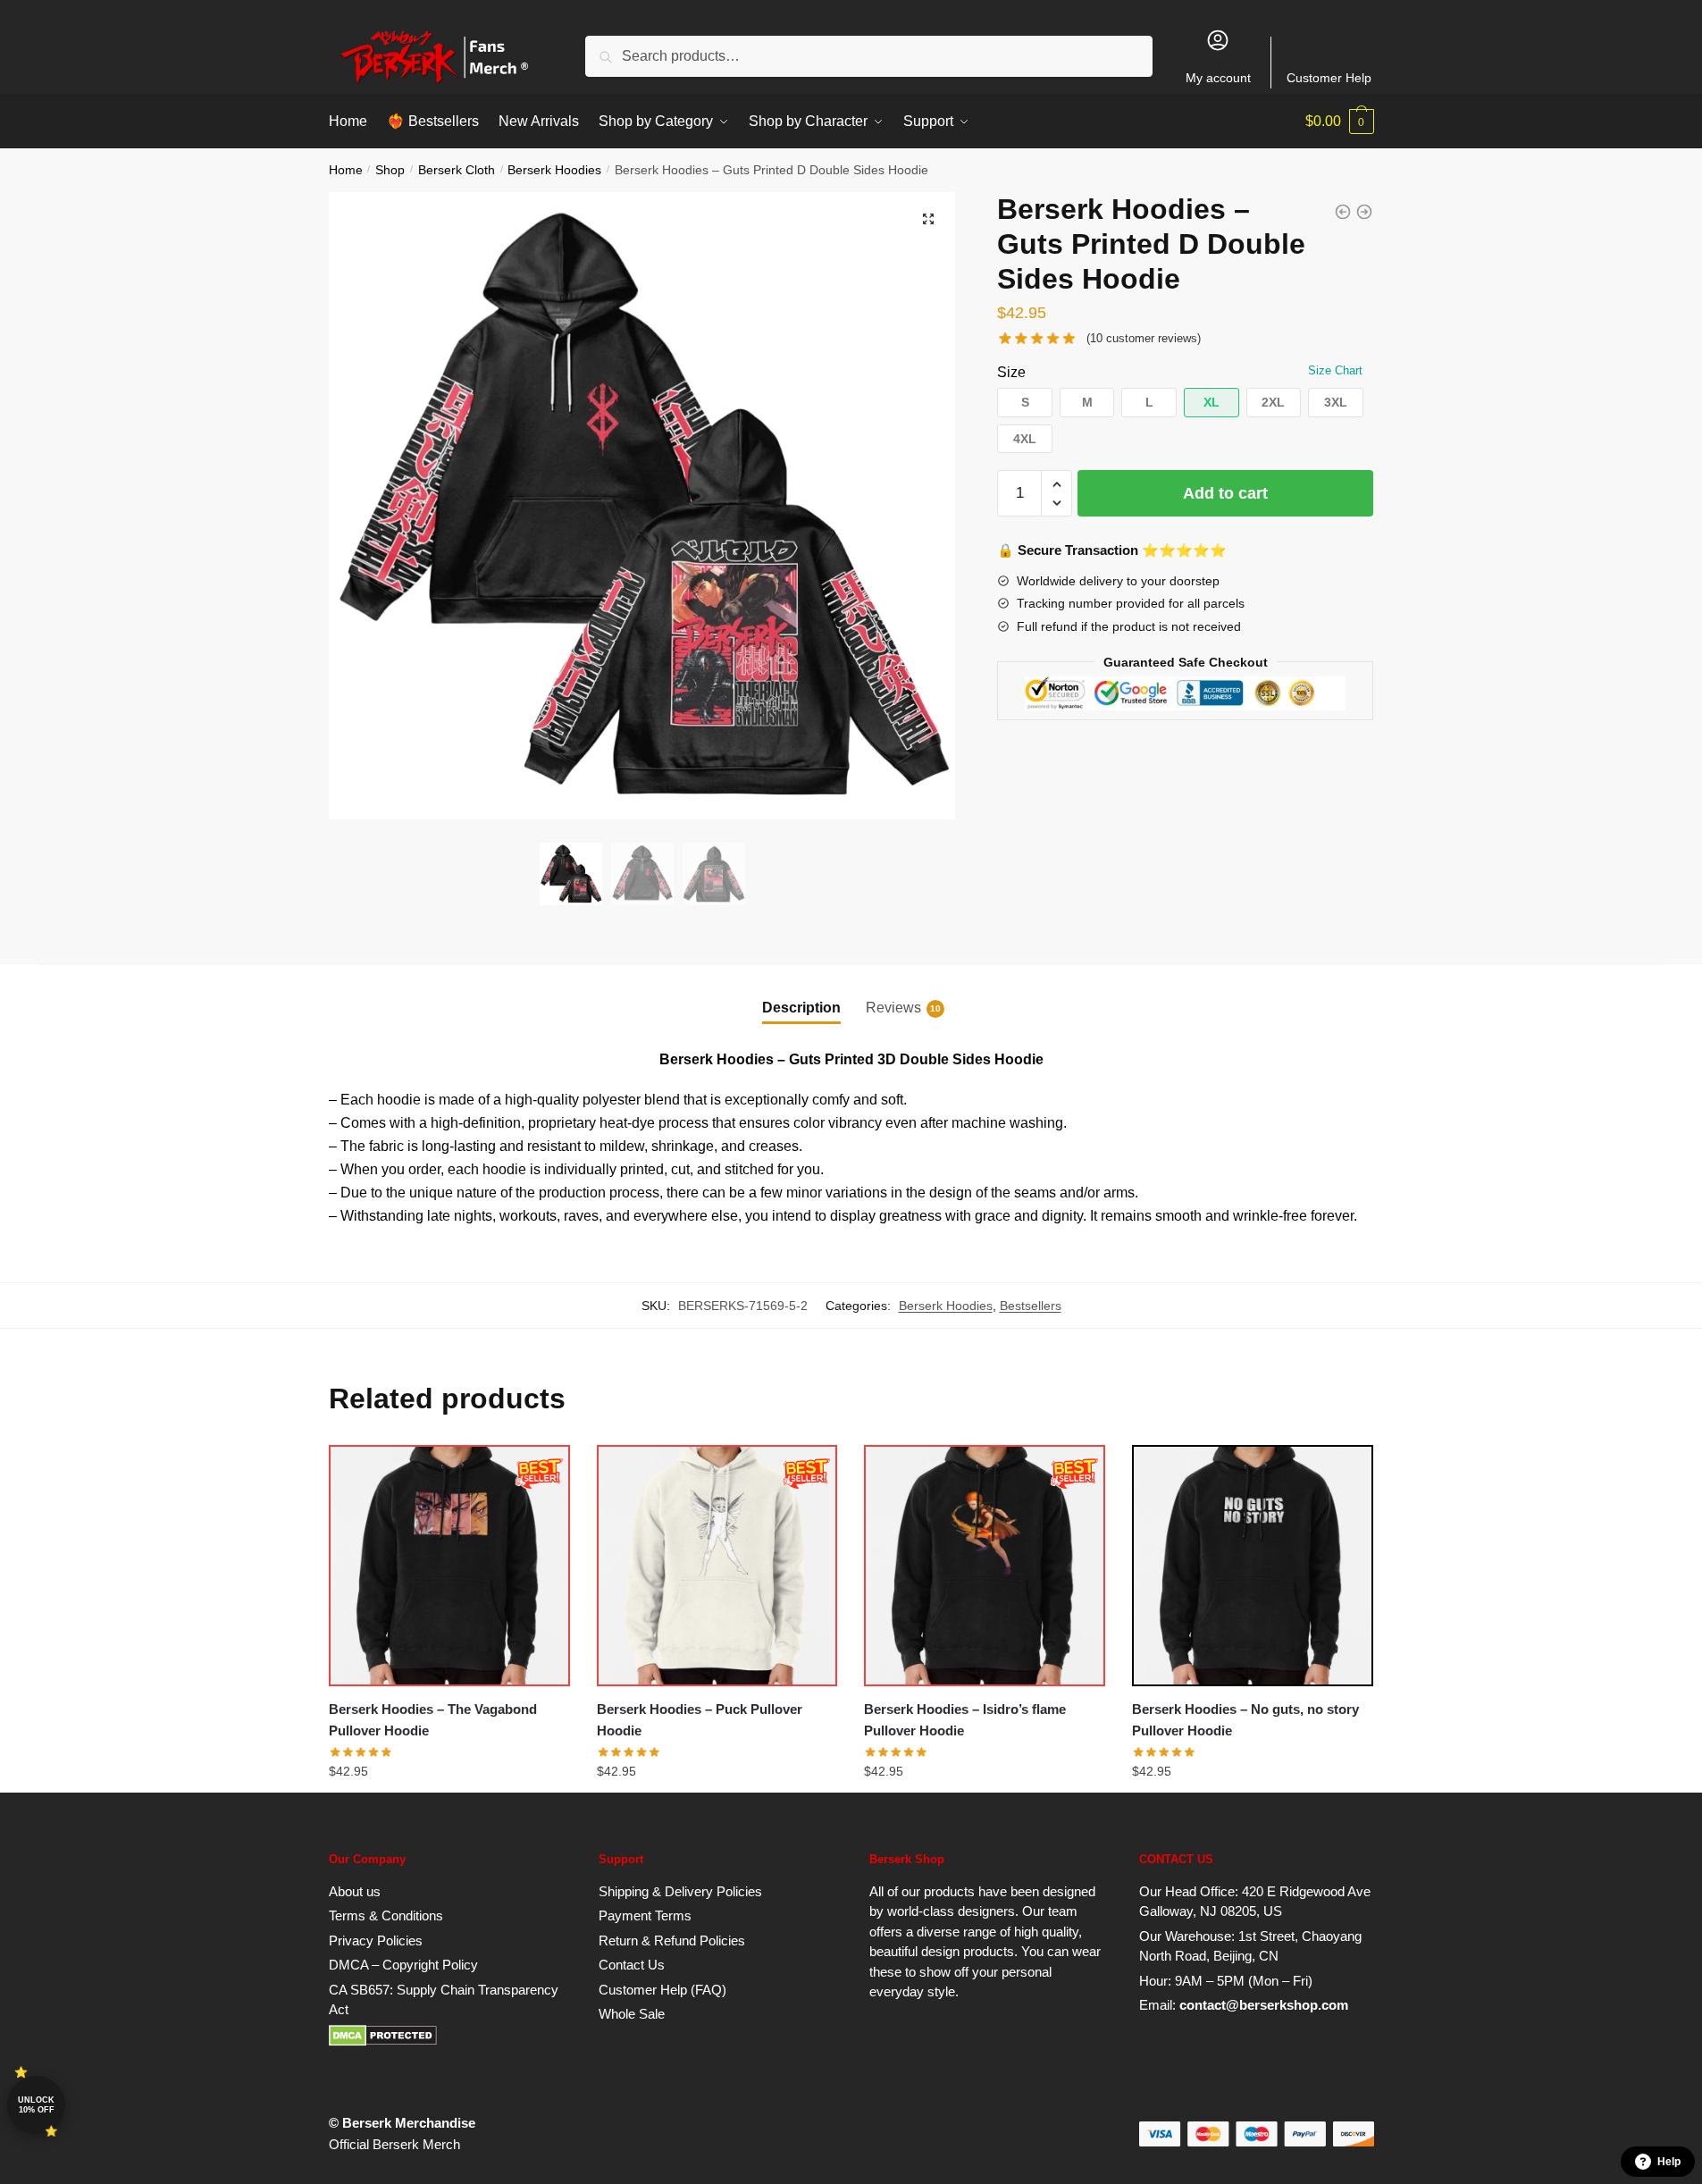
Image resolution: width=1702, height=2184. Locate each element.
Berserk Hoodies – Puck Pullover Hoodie (700, 1720)
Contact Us (632, 1965)
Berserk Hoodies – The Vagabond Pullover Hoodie (433, 1720)
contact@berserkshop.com (1264, 2005)
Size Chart (1335, 370)
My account (1218, 78)
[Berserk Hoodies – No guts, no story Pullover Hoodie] (1253, 1566)
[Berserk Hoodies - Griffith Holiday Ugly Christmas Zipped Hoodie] (1364, 212)
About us (355, 1891)
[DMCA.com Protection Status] (383, 2041)
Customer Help (1329, 78)
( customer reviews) (1144, 338)
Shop (390, 170)
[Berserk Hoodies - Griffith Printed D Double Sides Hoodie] (1343, 212)
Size (1011, 372)
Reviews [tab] (893, 1008)
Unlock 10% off (36, 2105)
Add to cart (1225, 493)
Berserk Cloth (457, 170)
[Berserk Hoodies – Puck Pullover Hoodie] (717, 1566)
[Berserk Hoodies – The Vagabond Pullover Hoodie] (449, 1566)
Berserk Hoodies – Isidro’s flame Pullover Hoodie (965, 1720)
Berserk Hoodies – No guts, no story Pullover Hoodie (1245, 1720)
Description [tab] (801, 1008)
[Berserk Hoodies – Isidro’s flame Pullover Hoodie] (985, 1566)
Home (346, 170)
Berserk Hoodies (554, 170)
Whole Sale (632, 2014)
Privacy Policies (376, 1940)
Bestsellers (1031, 1306)
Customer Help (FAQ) (662, 1990)
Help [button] (1669, 2162)
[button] (928, 219)
